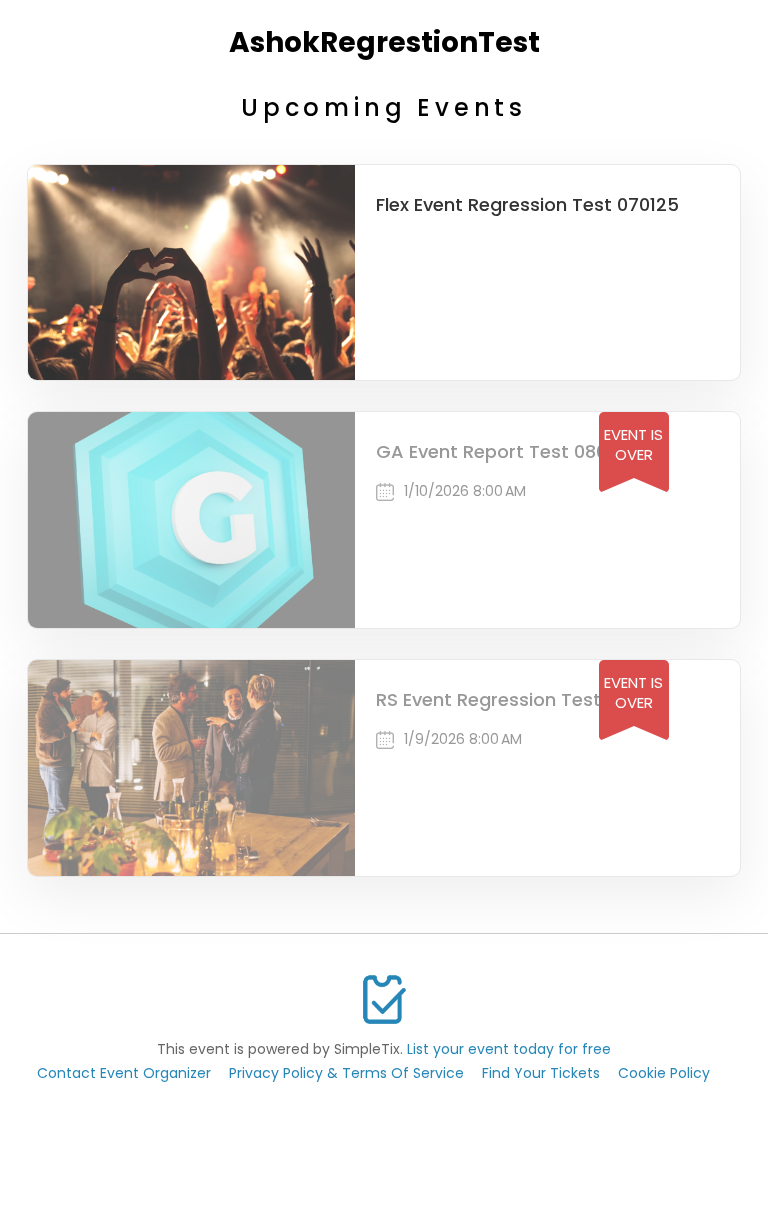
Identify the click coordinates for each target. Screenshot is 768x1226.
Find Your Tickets (541, 1073)
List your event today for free (509, 1049)
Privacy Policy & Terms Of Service (346, 1073)
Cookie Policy (664, 1073)
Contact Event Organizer (124, 1073)
